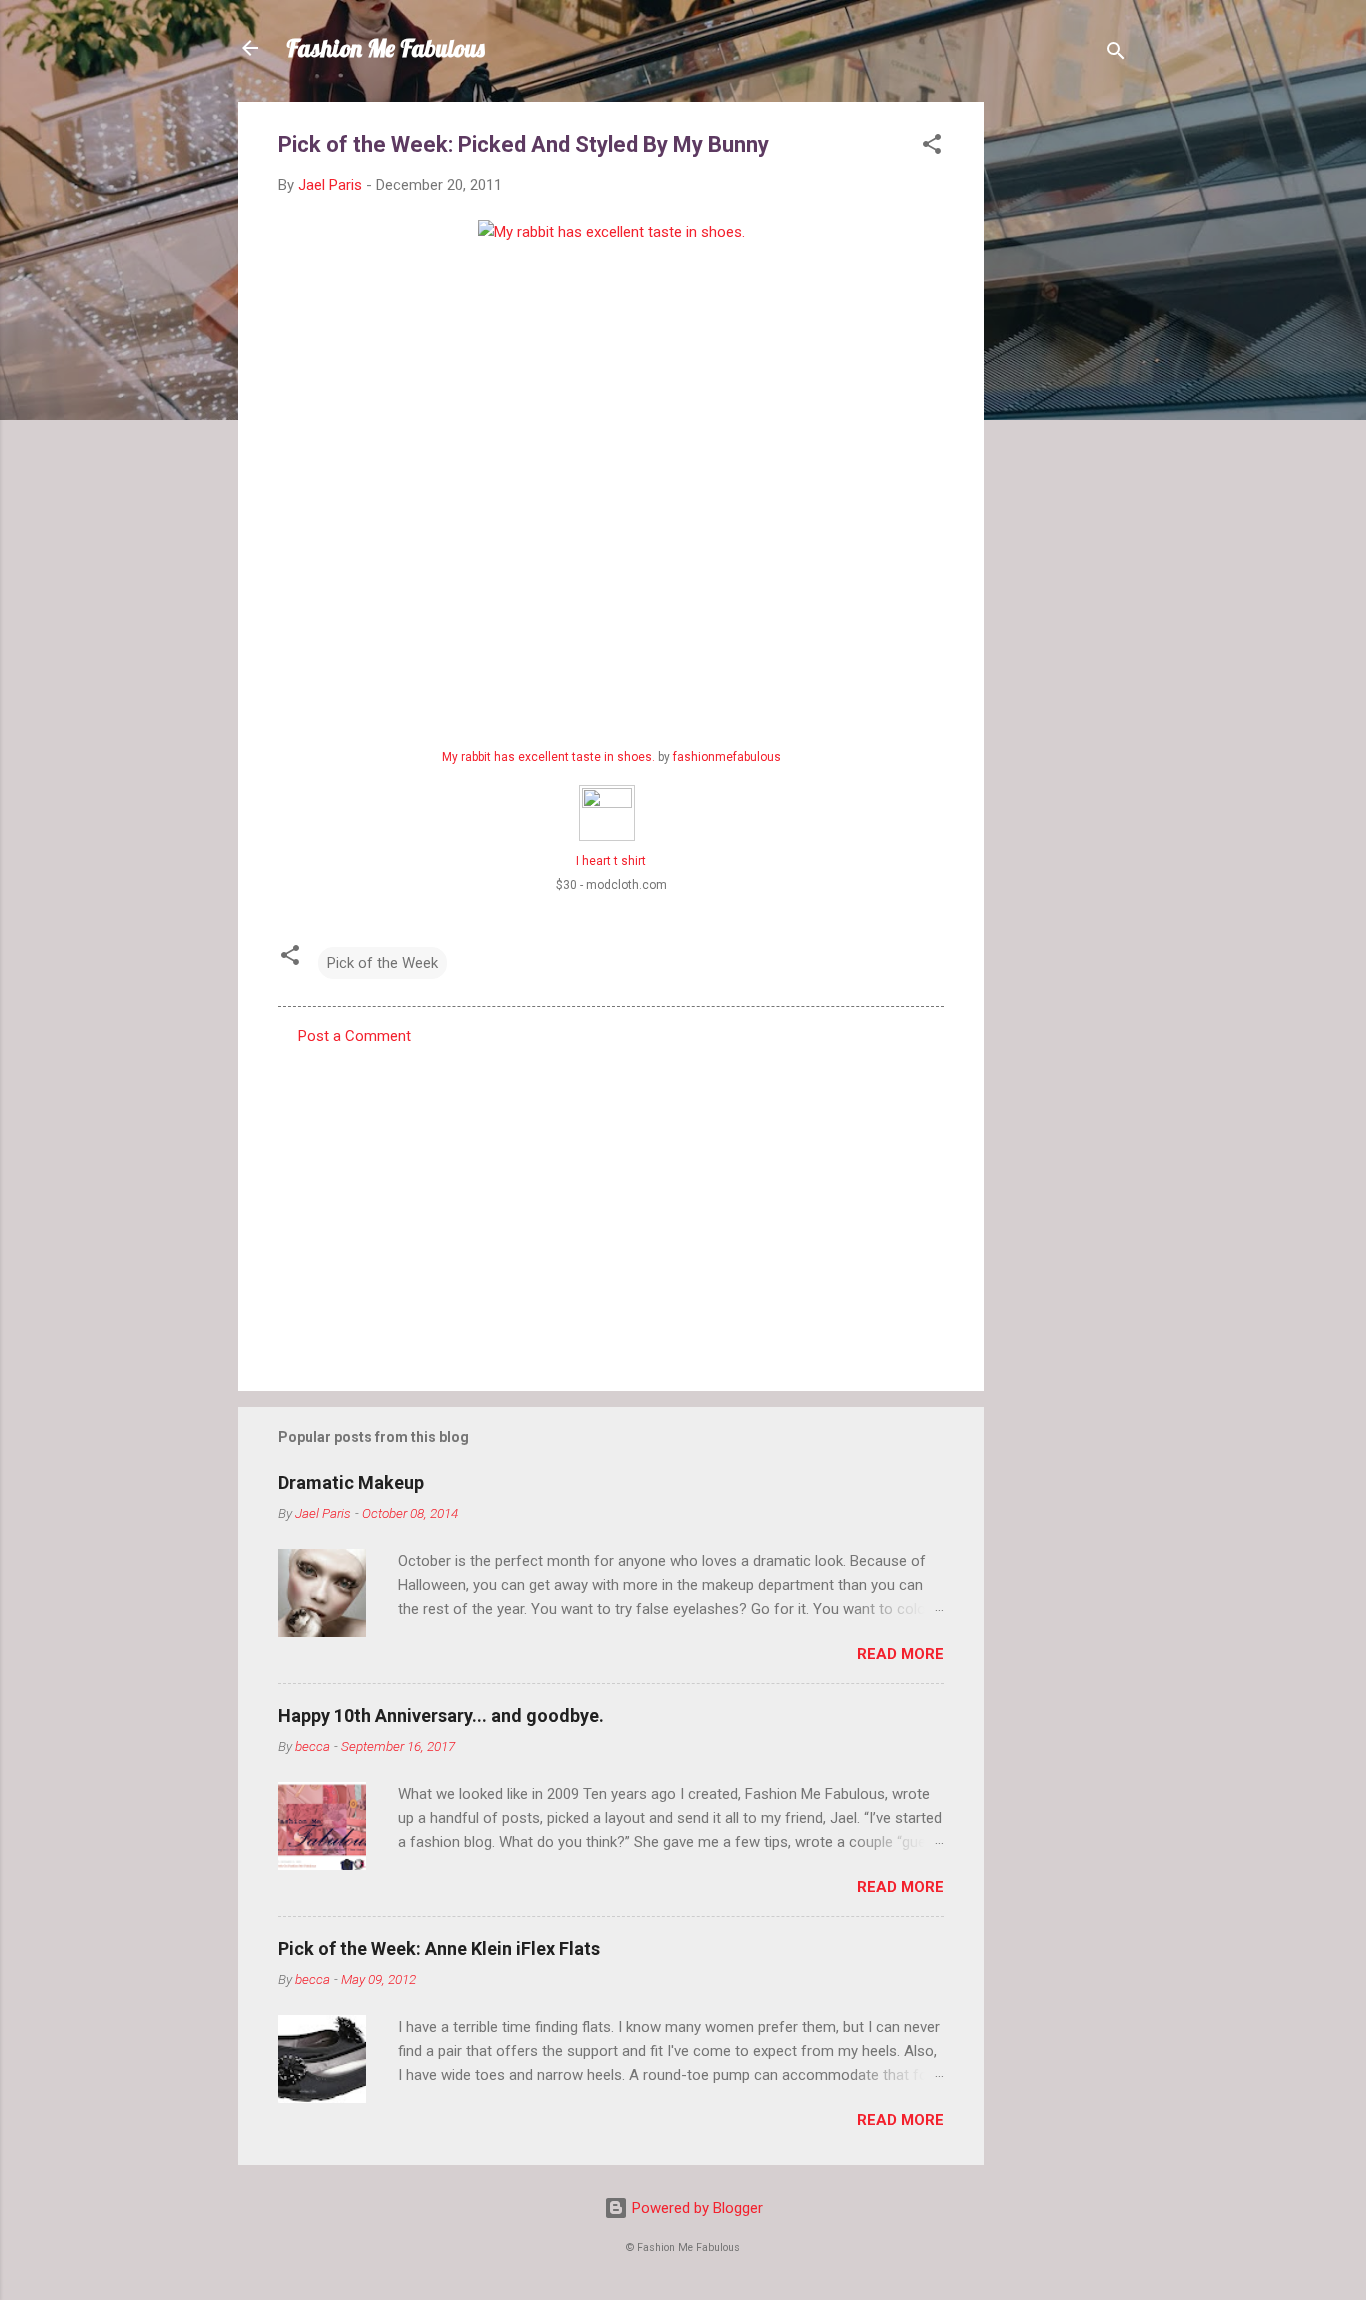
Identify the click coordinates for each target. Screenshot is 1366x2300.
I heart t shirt (611, 861)
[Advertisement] (1064, 402)
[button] (932, 147)
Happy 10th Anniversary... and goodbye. (441, 1715)
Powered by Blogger (695, 2208)
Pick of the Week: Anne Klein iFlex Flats (439, 1948)
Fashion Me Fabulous (385, 48)
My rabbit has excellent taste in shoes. (548, 757)
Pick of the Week (382, 963)
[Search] (1116, 54)
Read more (900, 1654)
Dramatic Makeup (351, 1482)
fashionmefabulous (727, 757)
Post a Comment (354, 1036)
